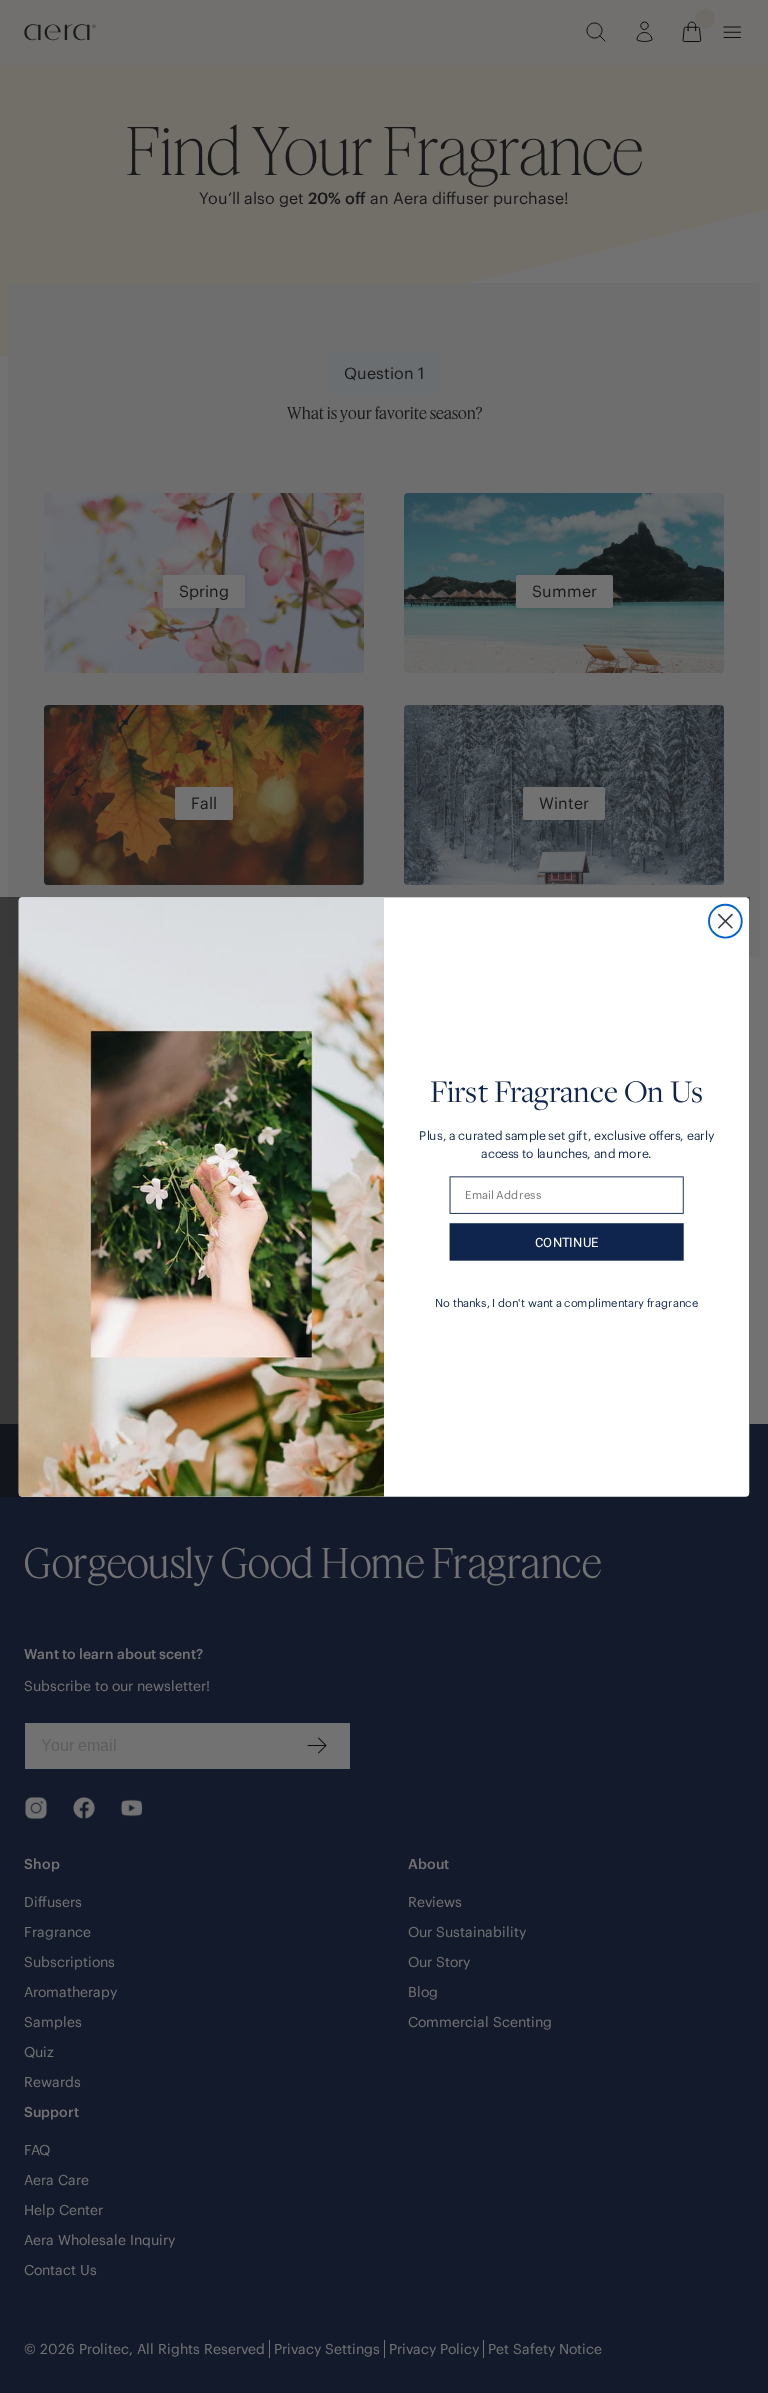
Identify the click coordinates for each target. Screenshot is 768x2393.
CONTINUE (567, 1241)
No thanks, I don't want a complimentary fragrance (566, 1302)
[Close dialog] (725, 920)
